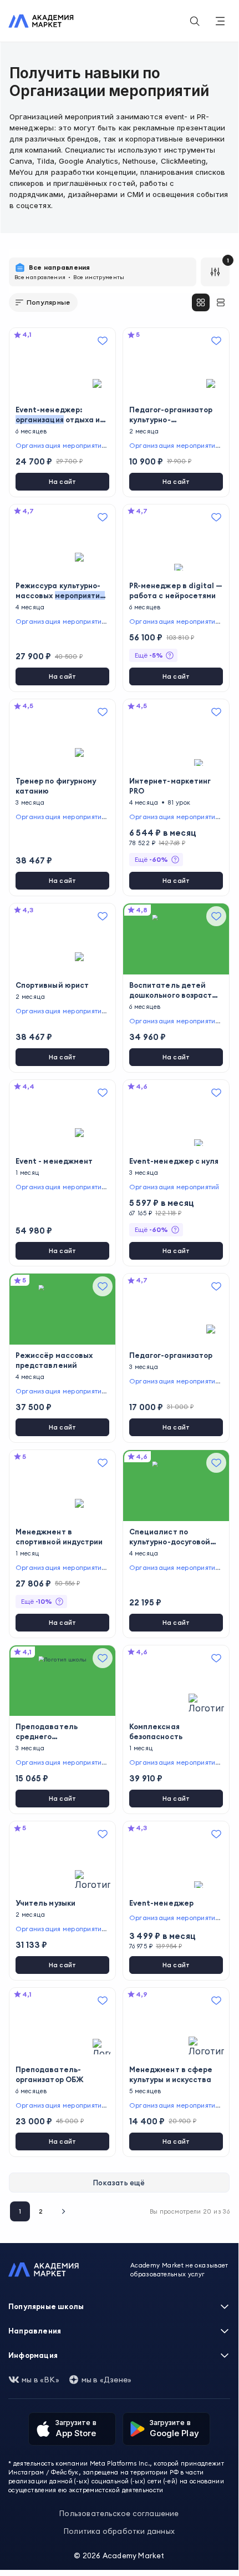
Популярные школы (46, 2306)
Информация (33, 2355)
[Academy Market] (41, 21)
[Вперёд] (63, 2211)
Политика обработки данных (119, 2531)
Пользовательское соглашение (119, 2513)
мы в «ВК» (40, 2380)
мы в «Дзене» (106, 2380)
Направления (35, 2331)
